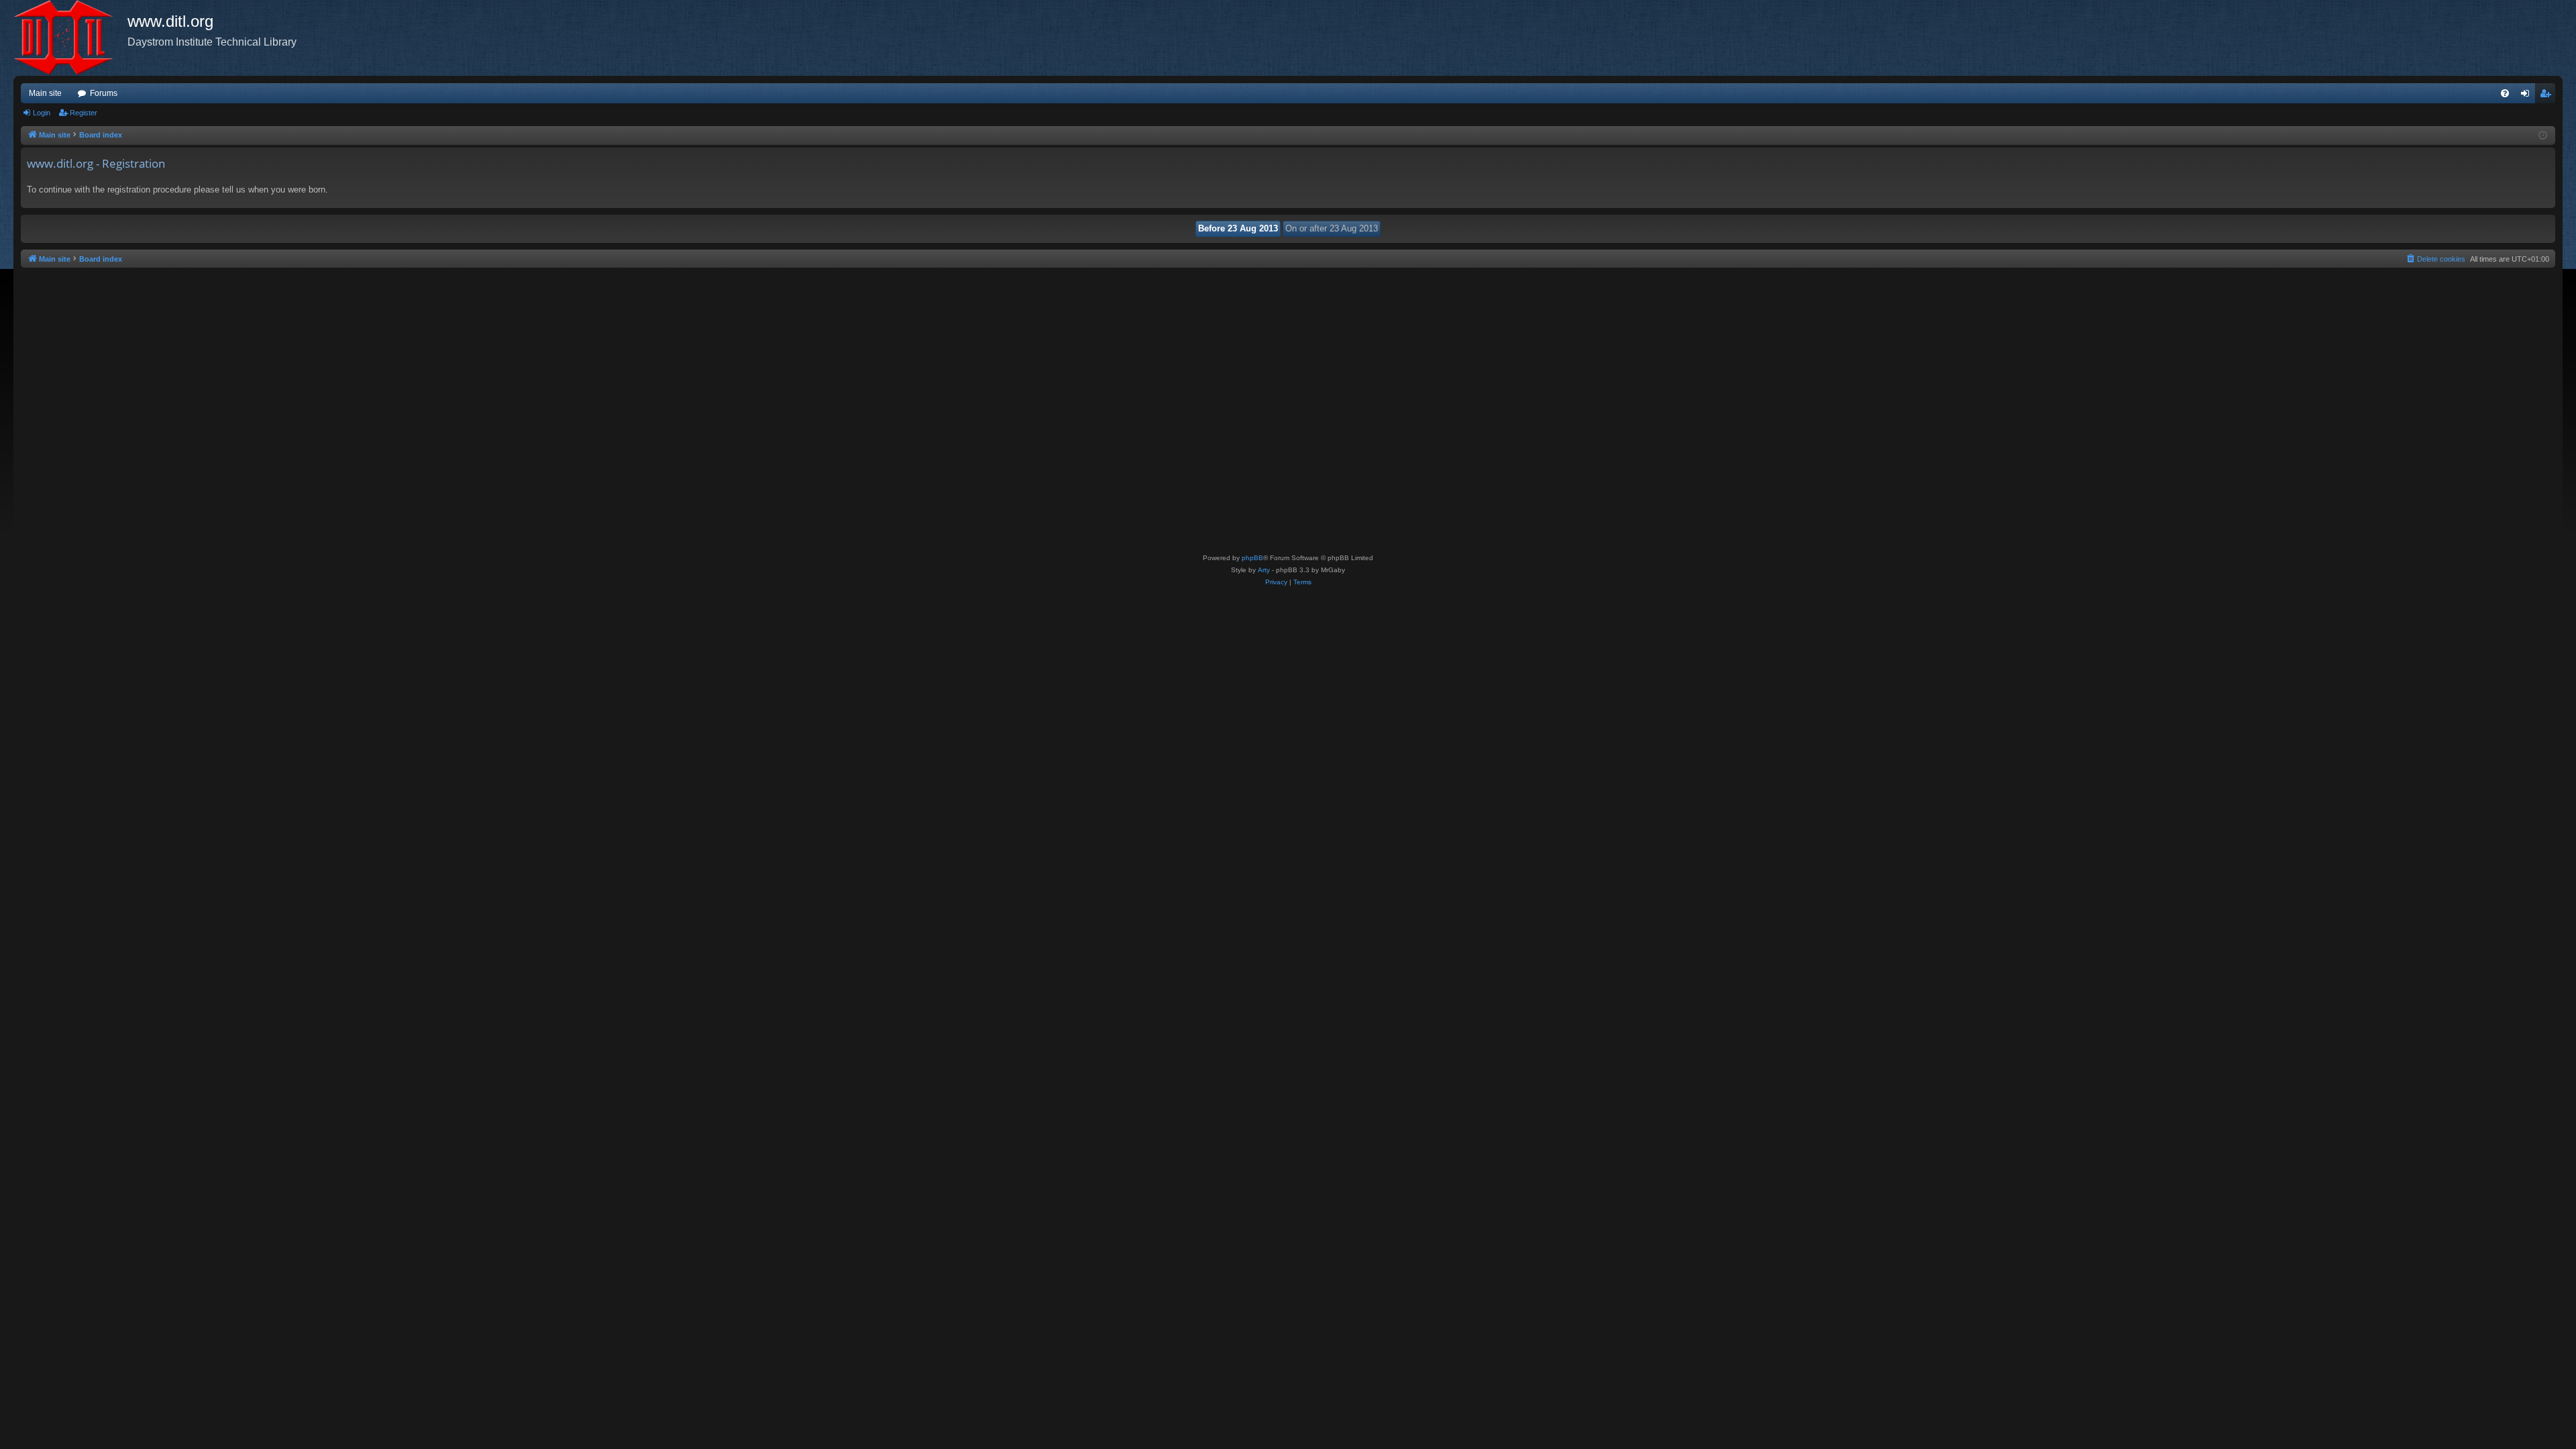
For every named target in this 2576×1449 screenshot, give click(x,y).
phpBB (1252, 558)
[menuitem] (2505, 93)
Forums (104, 93)
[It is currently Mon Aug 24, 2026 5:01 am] (2543, 136)
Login (42, 113)
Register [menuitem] (2548, 96)
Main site (45, 93)
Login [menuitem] (2528, 96)
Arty (1264, 570)
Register (84, 113)
